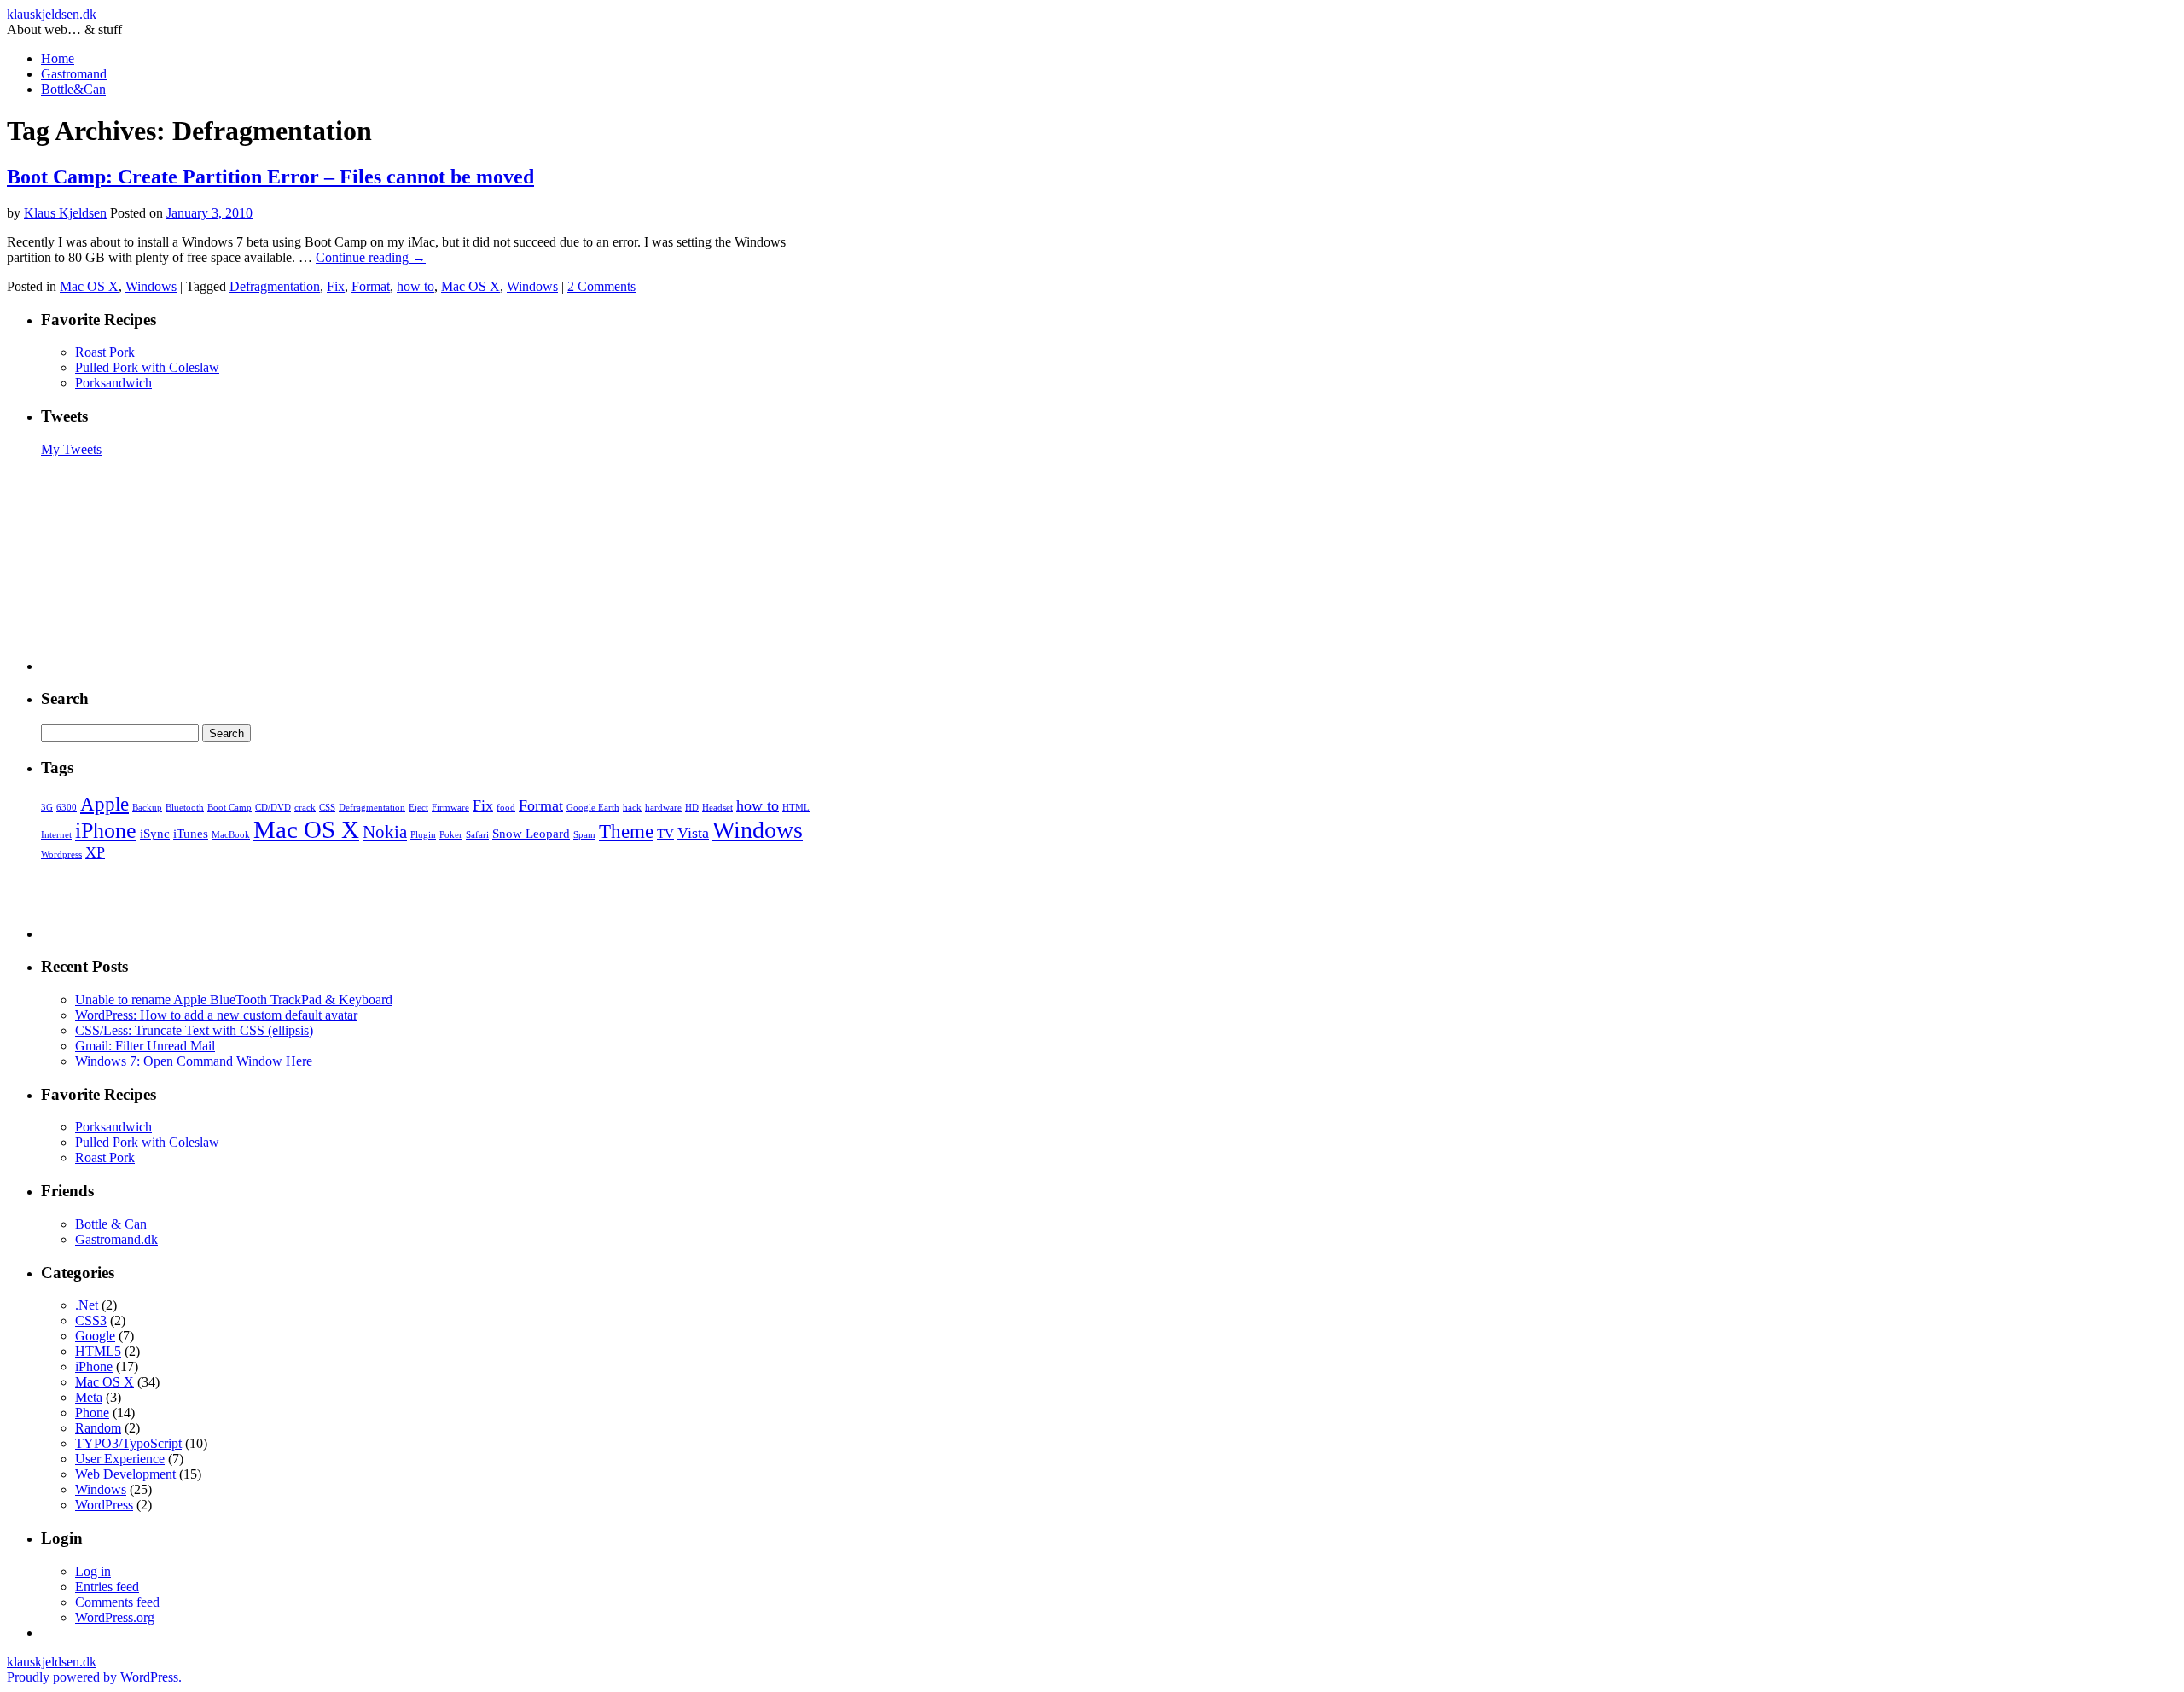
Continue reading (371, 257)
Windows (151, 286)
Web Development (125, 1474)
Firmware (450, 808)
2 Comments (601, 286)
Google (95, 1336)
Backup (147, 808)
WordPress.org (115, 1617)
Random (98, 1428)
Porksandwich (113, 383)
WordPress (104, 1505)
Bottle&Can (73, 89)
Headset (717, 808)
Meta (89, 1397)
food (506, 808)
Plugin (423, 835)
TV (665, 833)
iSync (155, 833)
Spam (584, 835)
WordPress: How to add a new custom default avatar (216, 1015)
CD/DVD (273, 808)
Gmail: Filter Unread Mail (145, 1046)
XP (95, 852)
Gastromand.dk (116, 1239)
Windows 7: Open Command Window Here (194, 1061)
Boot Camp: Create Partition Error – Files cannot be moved (270, 177)
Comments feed (117, 1602)
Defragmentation (275, 286)
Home (58, 58)
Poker (451, 835)
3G (47, 808)
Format (371, 286)
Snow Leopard (531, 833)
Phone (92, 1413)
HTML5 (98, 1351)
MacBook (231, 835)
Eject (418, 808)
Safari (477, 835)
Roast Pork (105, 352)
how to (415, 286)
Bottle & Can (111, 1224)
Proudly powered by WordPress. (94, 1677)
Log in (93, 1571)
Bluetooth (185, 808)
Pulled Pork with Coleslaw (147, 367)
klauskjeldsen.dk (52, 14)
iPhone (106, 831)
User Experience (120, 1459)
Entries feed (107, 1587)
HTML (796, 808)
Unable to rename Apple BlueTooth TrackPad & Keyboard (234, 1000)
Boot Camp (229, 808)
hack (632, 808)
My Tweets (71, 449)
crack (305, 808)
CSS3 (91, 1320)
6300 (67, 808)
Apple (105, 804)
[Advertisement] (433, 564)
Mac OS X (89, 286)
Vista (693, 833)
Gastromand (74, 74)
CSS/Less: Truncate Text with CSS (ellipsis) (194, 1030)
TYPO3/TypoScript (128, 1443)
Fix (336, 286)
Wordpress (61, 855)
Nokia (385, 832)
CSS (327, 808)
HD (692, 808)
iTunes (191, 833)
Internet (56, 835)
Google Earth (593, 808)
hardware (663, 808)
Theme (626, 831)
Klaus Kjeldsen (65, 213)
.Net (87, 1305)
